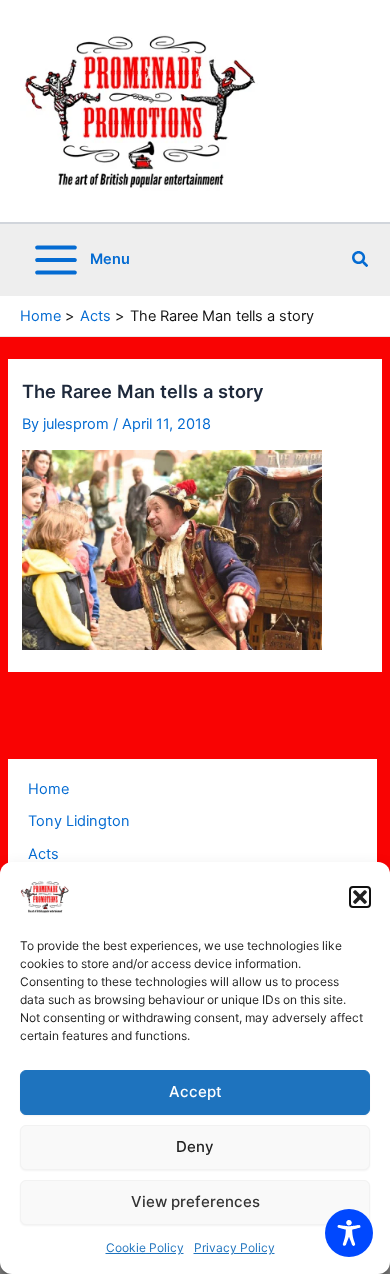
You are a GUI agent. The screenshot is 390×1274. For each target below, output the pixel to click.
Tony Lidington (79, 821)
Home (48, 789)
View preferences (195, 1201)
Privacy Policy (234, 1247)
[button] (360, 897)
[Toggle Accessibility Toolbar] (349, 1233)
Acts (43, 854)
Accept (195, 1091)
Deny (195, 1146)
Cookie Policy (145, 1247)
